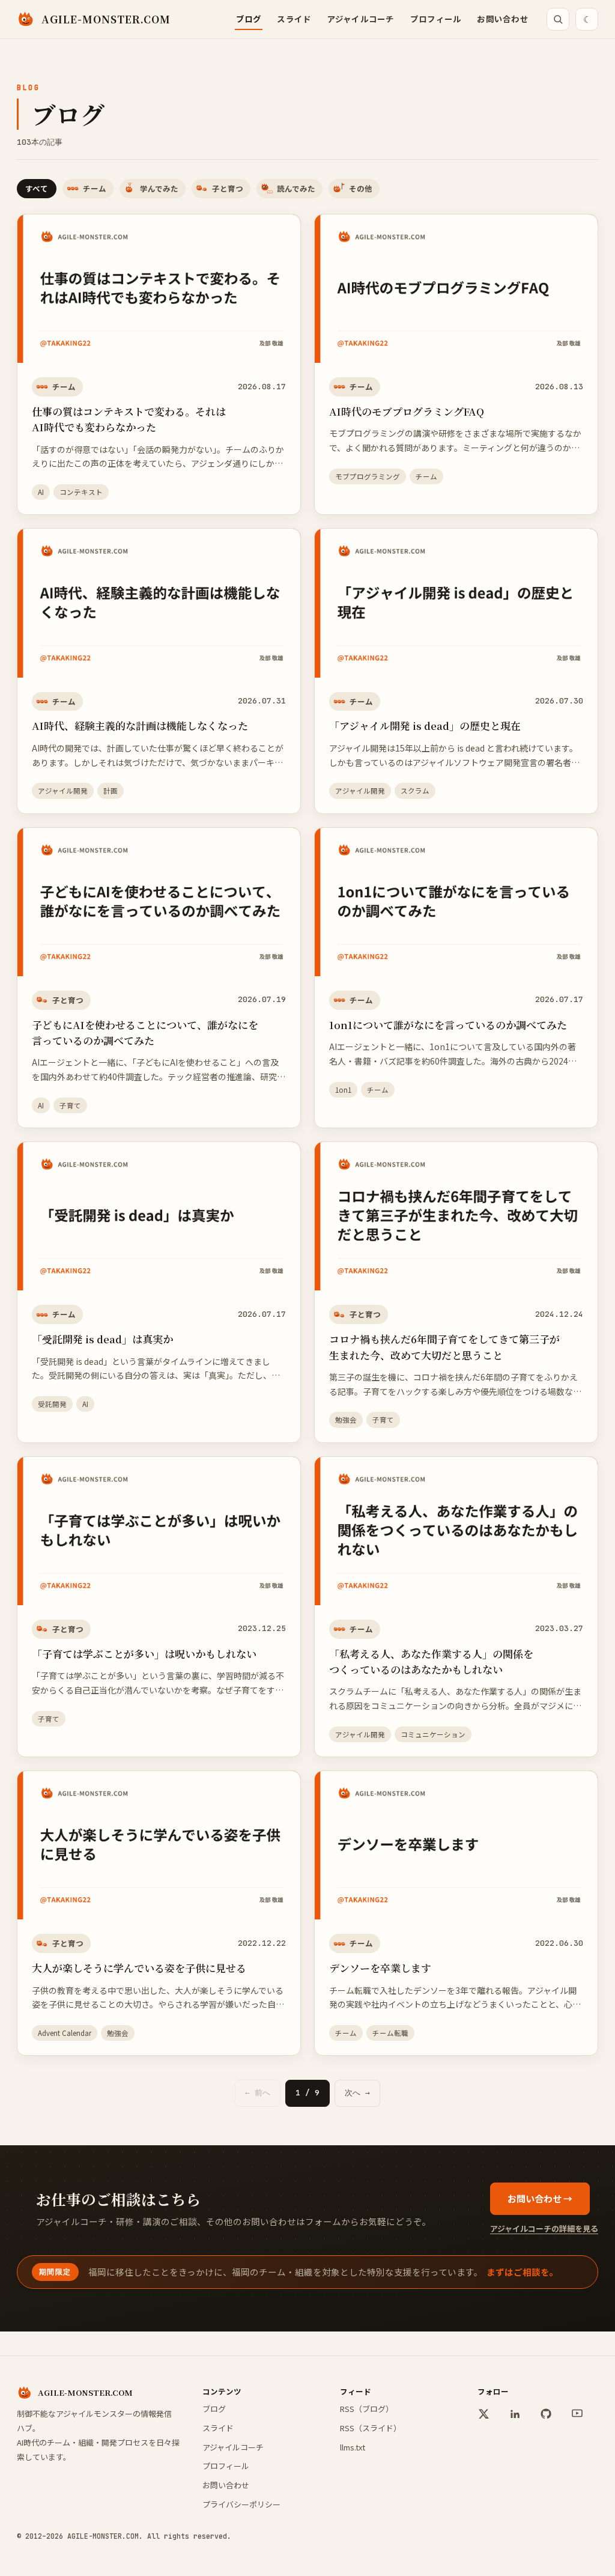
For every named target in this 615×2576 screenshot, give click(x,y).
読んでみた (296, 188)
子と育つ (228, 188)
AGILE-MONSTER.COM (106, 19)
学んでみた (159, 188)
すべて (37, 188)
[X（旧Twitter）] (483, 2414)
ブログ (249, 19)
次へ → (357, 2093)
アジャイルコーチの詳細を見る (544, 2228)
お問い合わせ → (540, 2198)
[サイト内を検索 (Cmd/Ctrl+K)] (558, 19)
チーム (95, 188)
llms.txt (353, 2447)
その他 (361, 188)
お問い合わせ (503, 19)
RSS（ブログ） (367, 2409)
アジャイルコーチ (361, 19)
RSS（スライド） (371, 2428)
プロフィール (436, 19)
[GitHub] (546, 2414)
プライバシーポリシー (241, 2504)
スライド (294, 19)
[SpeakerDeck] (577, 2414)
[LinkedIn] (515, 2414)
